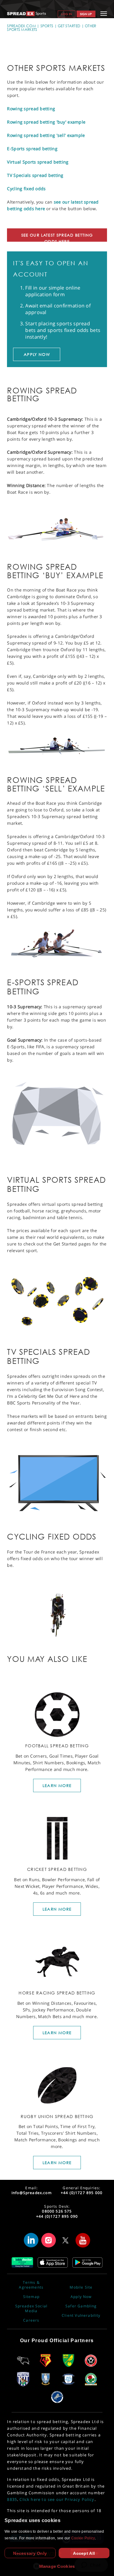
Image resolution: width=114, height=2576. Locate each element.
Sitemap (31, 2297)
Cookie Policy (83, 2538)
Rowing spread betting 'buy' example (46, 122)
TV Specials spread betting (35, 175)
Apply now (37, 354)
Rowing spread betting (31, 109)
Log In (67, 14)
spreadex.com (21, 26)
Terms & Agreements (31, 2285)
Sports (47, 26)
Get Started (69, 26)
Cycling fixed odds (26, 189)
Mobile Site (81, 2287)
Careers (31, 2320)
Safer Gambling (81, 2306)
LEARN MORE (57, 1785)
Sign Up (86, 14)
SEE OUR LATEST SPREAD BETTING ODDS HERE (57, 237)
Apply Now (81, 2297)
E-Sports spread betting (32, 149)
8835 (12, 2499)
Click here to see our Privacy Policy (57, 2499)
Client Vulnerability (81, 2316)
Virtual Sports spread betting (38, 162)
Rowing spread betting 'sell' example (46, 135)
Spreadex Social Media (31, 2309)
